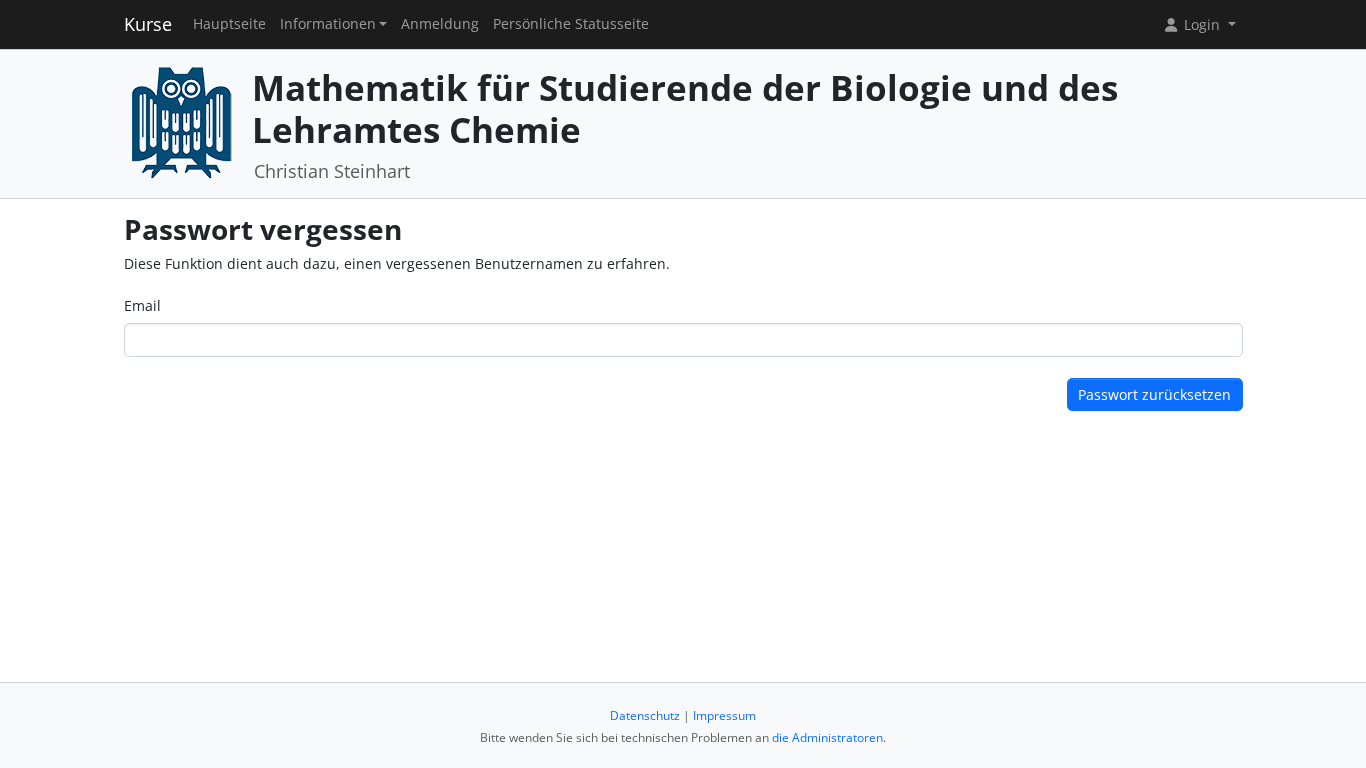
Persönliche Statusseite (571, 24)
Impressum (724, 715)
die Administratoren (827, 737)
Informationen (328, 24)
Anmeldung (440, 24)
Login (1202, 24)
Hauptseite (229, 24)
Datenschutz (645, 715)
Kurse (148, 24)
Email (142, 305)
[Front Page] (181, 121)
